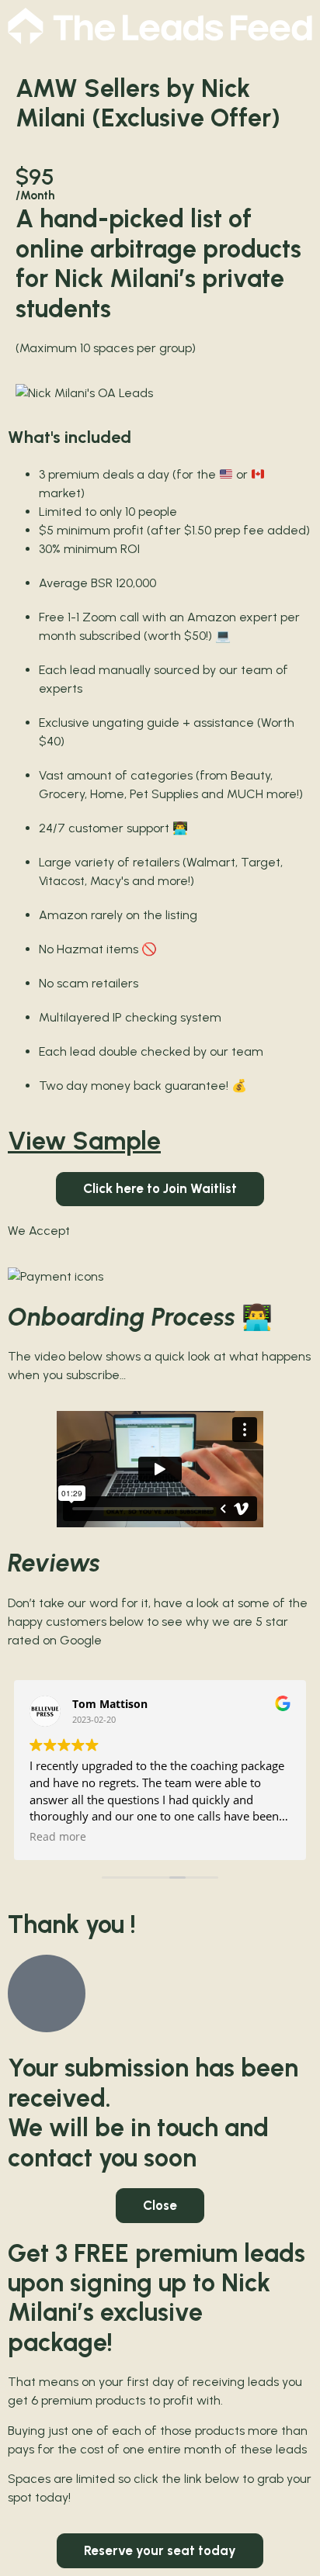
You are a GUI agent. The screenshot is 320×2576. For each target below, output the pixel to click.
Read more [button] (58, 1837)
